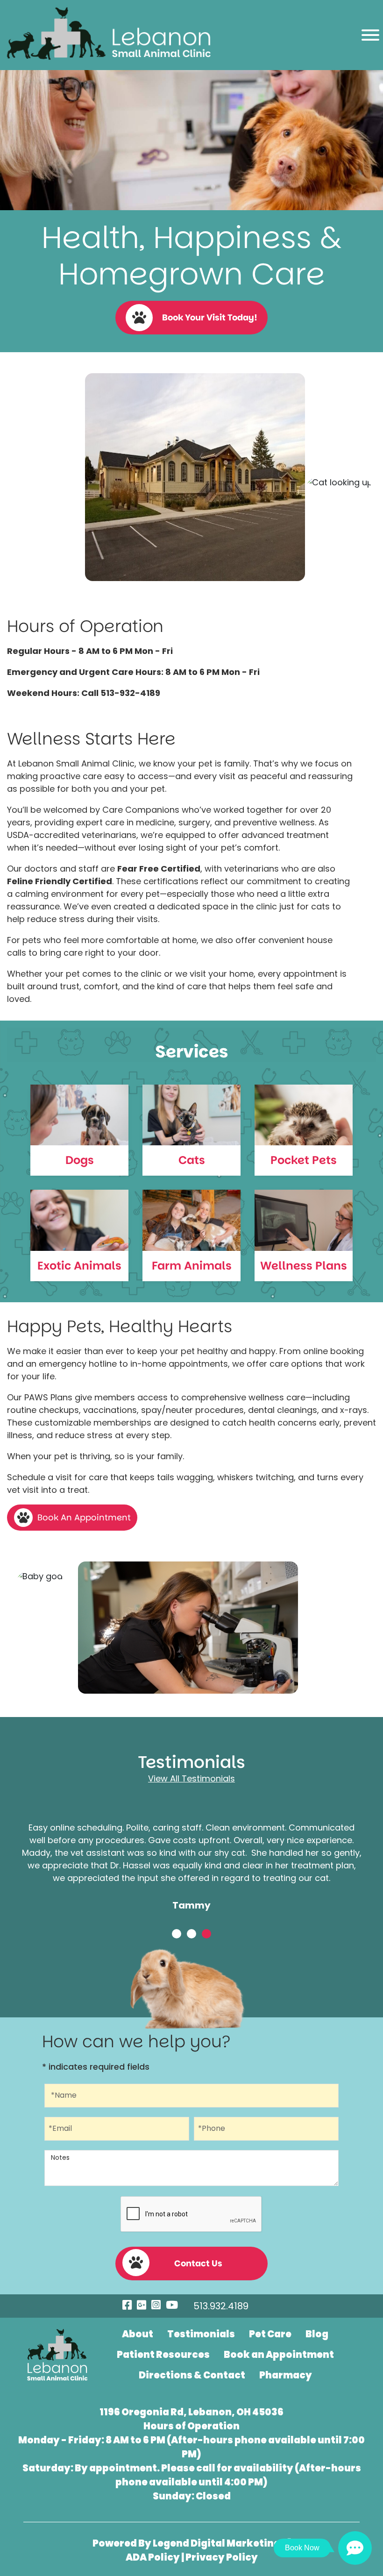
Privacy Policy (222, 2557)
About (138, 2334)
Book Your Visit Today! (210, 317)
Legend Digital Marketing (217, 2543)
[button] (177, 1934)
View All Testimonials (191, 1778)
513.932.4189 (221, 2306)
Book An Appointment (84, 1517)
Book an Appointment (279, 2355)
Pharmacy (286, 2375)
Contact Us (198, 2263)
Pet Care (270, 2334)
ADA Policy (153, 2557)
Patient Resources (163, 2355)
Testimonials (201, 2334)
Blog (317, 2334)
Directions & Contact (192, 2375)
